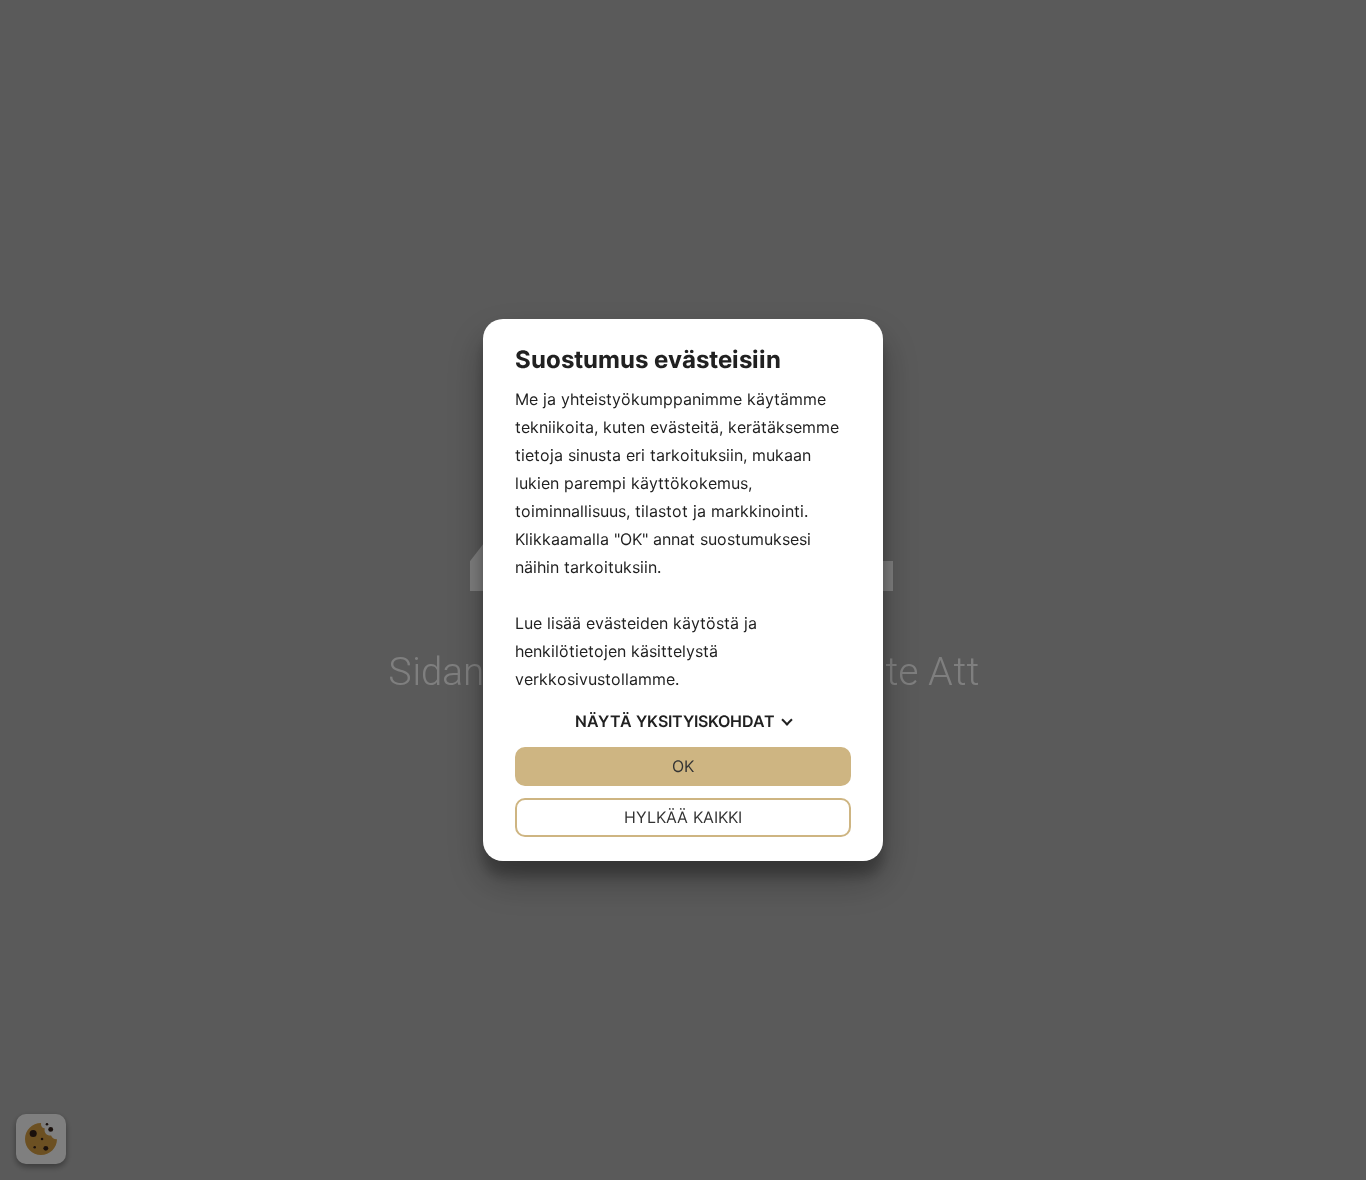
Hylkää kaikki (683, 817)
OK (683, 766)
